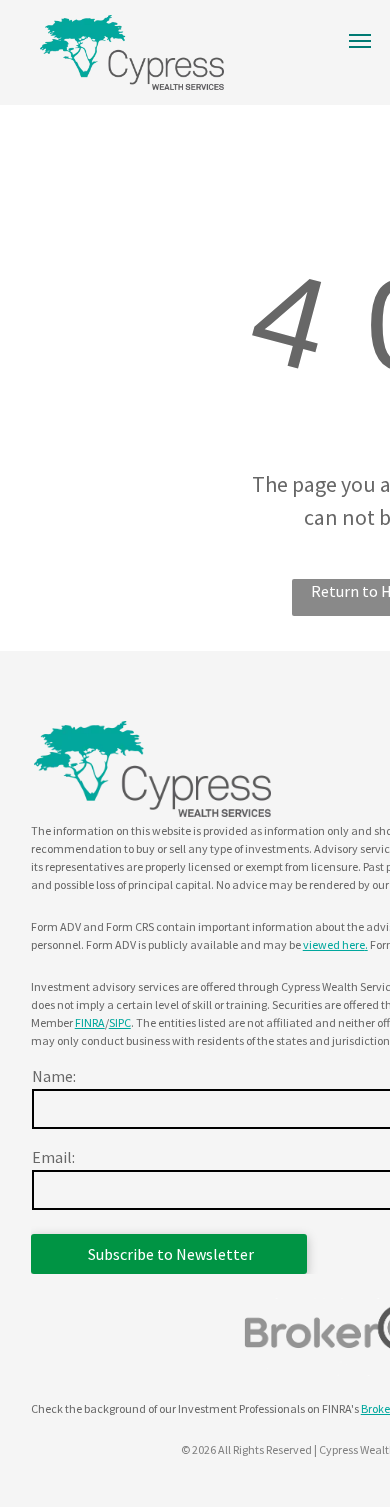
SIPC (120, 1022)
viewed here (334, 944)
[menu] (360, 41)
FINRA (90, 1022)
